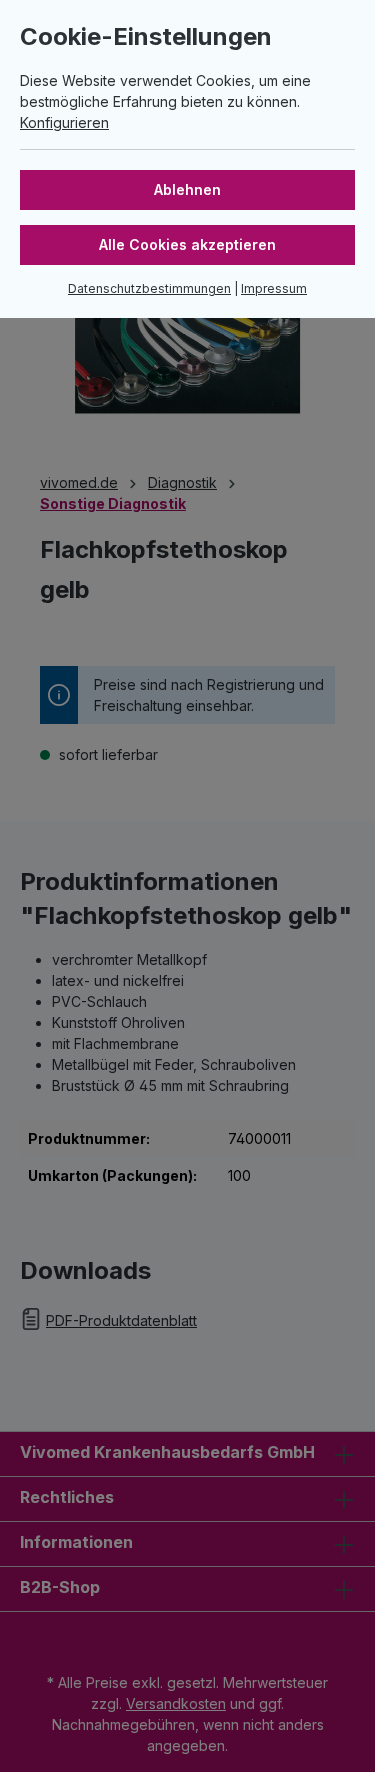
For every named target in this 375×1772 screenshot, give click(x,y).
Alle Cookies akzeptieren (187, 244)
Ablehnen (187, 189)
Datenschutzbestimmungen (149, 288)
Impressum (274, 288)
